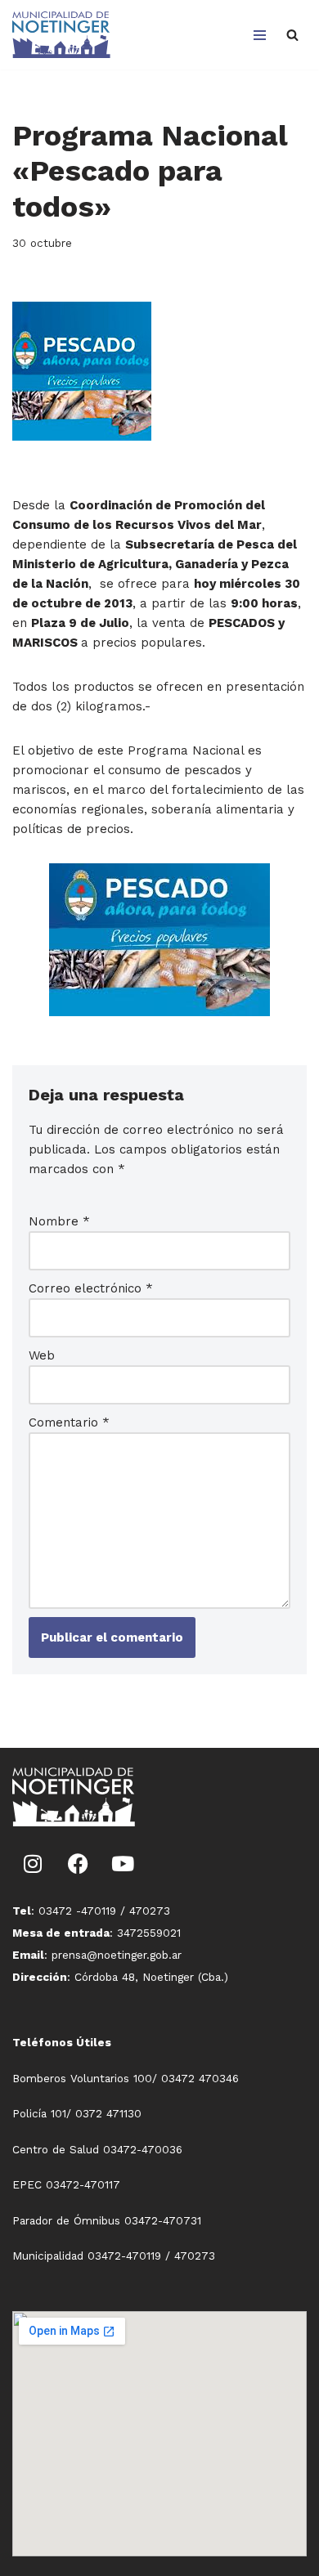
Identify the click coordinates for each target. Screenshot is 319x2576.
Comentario (69, 1422)
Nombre (59, 1221)
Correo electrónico (91, 1288)
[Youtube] (123, 1863)
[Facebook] (78, 1863)
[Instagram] (33, 1863)
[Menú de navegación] (260, 35)
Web (42, 1355)
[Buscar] (292, 35)
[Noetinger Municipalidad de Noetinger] (61, 35)
